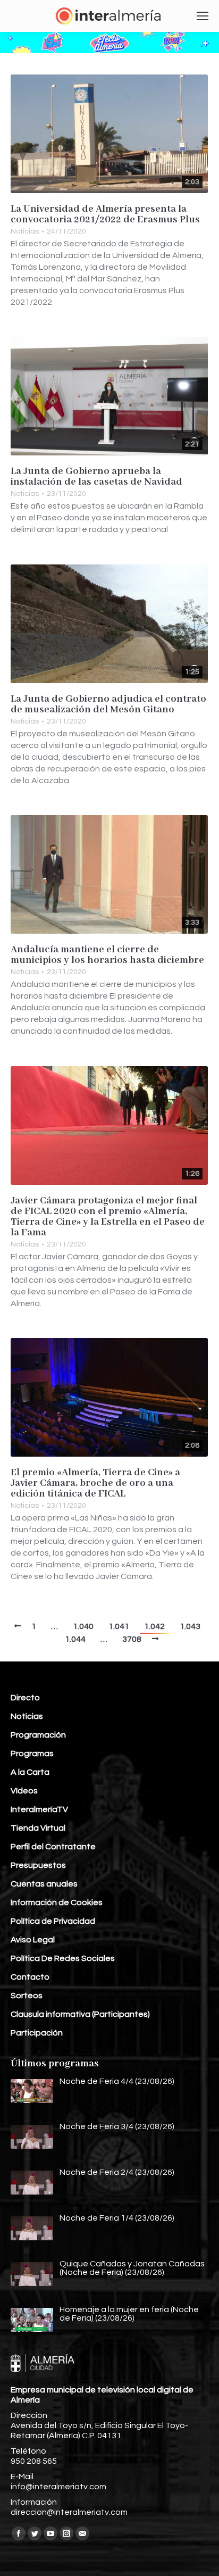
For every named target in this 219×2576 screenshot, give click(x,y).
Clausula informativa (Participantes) (80, 2014)
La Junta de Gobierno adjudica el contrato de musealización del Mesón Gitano (108, 704)
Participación (37, 2033)
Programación (38, 1735)
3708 (132, 1639)
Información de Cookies (57, 1902)
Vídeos (24, 1791)
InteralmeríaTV (39, 1809)
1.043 (190, 1626)
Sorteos (27, 1996)
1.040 (83, 1626)
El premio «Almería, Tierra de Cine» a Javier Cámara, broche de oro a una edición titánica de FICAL (95, 1483)
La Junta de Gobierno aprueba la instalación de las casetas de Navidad (96, 477)
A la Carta (30, 1772)
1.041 (119, 1626)
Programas (32, 1754)
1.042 (154, 1626)
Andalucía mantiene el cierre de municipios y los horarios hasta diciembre (107, 955)
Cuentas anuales (44, 1884)
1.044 (75, 1639)
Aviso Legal (33, 1940)
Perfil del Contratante (53, 1847)
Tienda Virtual (38, 1828)
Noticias (25, 231)
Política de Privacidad (53, 1921)
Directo (25, 1698)
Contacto (30, 1977)
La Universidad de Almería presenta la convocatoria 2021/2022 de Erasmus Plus (105, 214)
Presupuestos (38, 1865)
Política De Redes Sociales (63, 1958)
